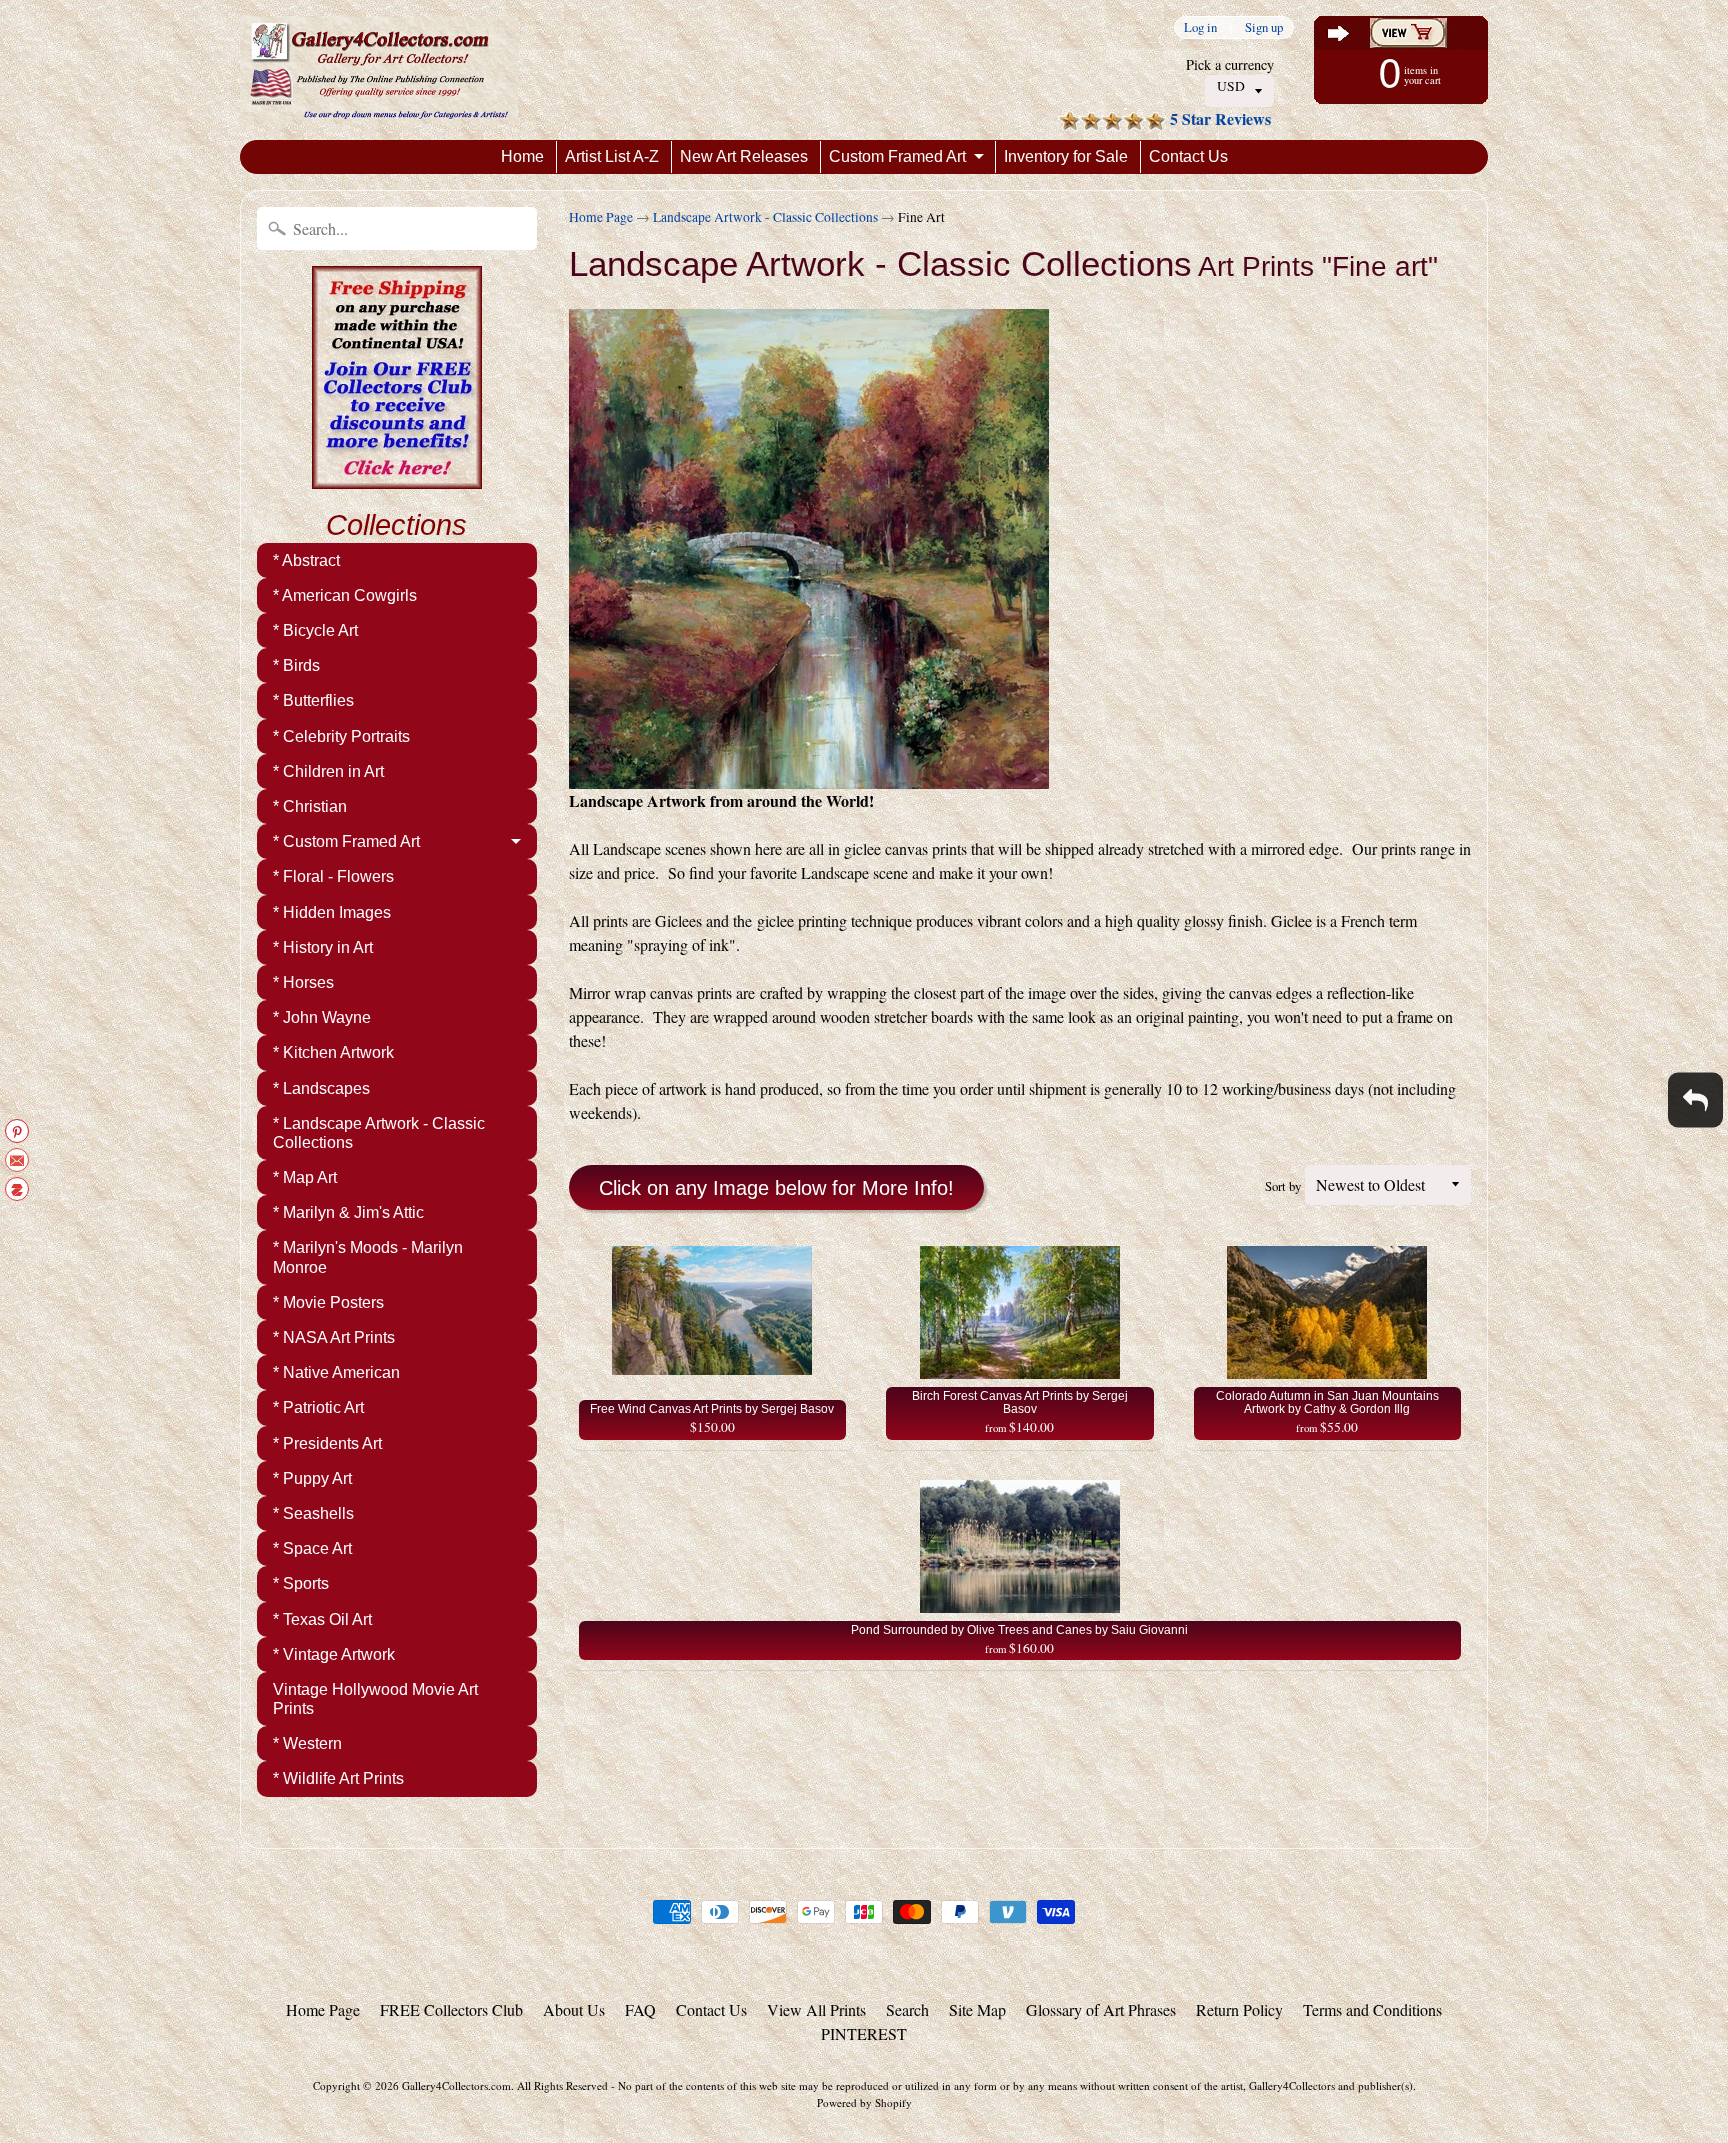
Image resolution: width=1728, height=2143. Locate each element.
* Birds (296, 665)
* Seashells (313, 1513)
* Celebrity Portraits (341, 736)
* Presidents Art (327, 1443)
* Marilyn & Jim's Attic (348, 1212)
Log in (1200, 27)
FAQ (640, 2009)
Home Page (601, 217)
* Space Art (312, 1548)
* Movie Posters (328, 1302)
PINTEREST (864, 2033)
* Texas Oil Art (322, 1619)
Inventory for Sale (1066, 156)
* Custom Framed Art (346, 841)
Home (522, 156)
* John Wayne (322, 1017)
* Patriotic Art (318, 1407)
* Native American (336, 1372)
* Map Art (305, 1177)
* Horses (303, 982)
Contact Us (1188, 156)
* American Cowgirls (345, 595)
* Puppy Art (312, 1478)
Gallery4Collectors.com (456, 2085)
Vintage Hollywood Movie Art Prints (375, 1699)
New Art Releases (744, 156)
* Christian (310, 806)
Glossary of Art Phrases (1101, 2009)
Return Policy (1239, 2009)
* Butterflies (313, 700)
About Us (574, 2009)
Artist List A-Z (612, 156)
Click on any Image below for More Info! (776, 1188)
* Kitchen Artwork (333, 1052)
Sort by (1283, 1186)
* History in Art (323, 947)
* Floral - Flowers (333, 876)
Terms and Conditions (1372, 2009)
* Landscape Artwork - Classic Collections (379, 1133)
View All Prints (816, 2009)
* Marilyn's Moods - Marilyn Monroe (368, 1257)
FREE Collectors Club (451, 2009)
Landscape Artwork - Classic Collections (765, 217)
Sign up (1264, 27)
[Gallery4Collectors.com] (379, 70)
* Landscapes (321, 1088)
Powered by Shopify (864, 2102)
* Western (307, 1743)
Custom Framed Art (897, 156)
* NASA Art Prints (334, 1337)
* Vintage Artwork (334, 1654)
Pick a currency (1230, 64)
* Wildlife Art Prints (338, 1778)
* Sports (301, 1583)
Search (907, 2009)
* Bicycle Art (315, 630)
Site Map (977, 2009)
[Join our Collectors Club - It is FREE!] (397, 478)
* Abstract (306, 560)
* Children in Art (328, 771)
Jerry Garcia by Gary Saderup (216, 2063)
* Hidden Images (332, 912)
